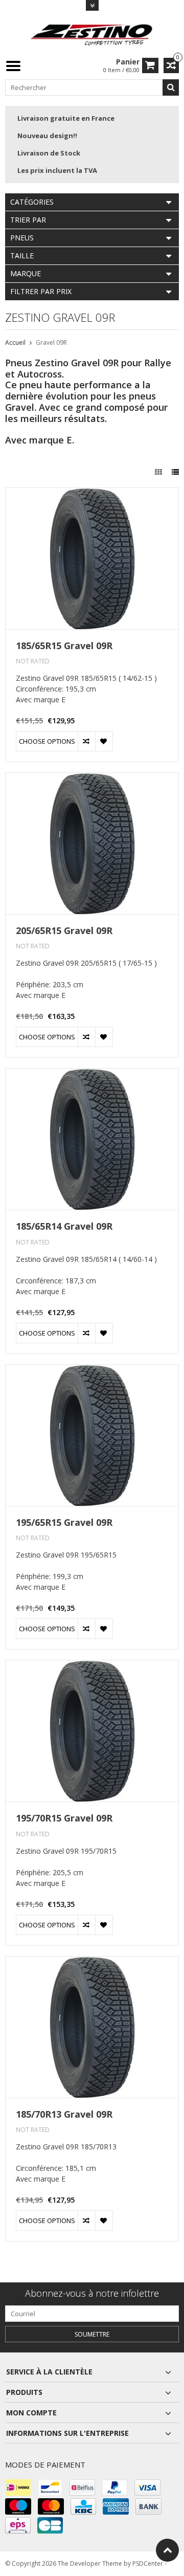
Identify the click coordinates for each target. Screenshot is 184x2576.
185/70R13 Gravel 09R (64, 2114)
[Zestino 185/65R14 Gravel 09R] (92, 1074)
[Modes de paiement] (18, 2488)
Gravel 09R (51, 342)
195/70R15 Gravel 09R (64, 1818)
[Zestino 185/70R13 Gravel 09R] (92, 1962)
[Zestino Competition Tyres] (92, 34)
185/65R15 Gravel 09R (64, 646)
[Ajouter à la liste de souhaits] (104, 741)
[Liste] (175, 472)
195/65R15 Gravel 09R (64, 1523)
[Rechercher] (171, 87)
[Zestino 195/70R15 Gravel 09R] (92, 1666)
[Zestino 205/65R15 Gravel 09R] (92, 778)
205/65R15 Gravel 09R (64, 931)
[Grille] (159, 472)
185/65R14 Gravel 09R (64, 1226)
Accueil (15, 342)
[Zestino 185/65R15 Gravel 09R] (92, 493)
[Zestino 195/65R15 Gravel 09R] (92, 1370)
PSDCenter (148, 2563)
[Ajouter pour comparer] (86, 741)
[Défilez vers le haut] (167, 2550)
